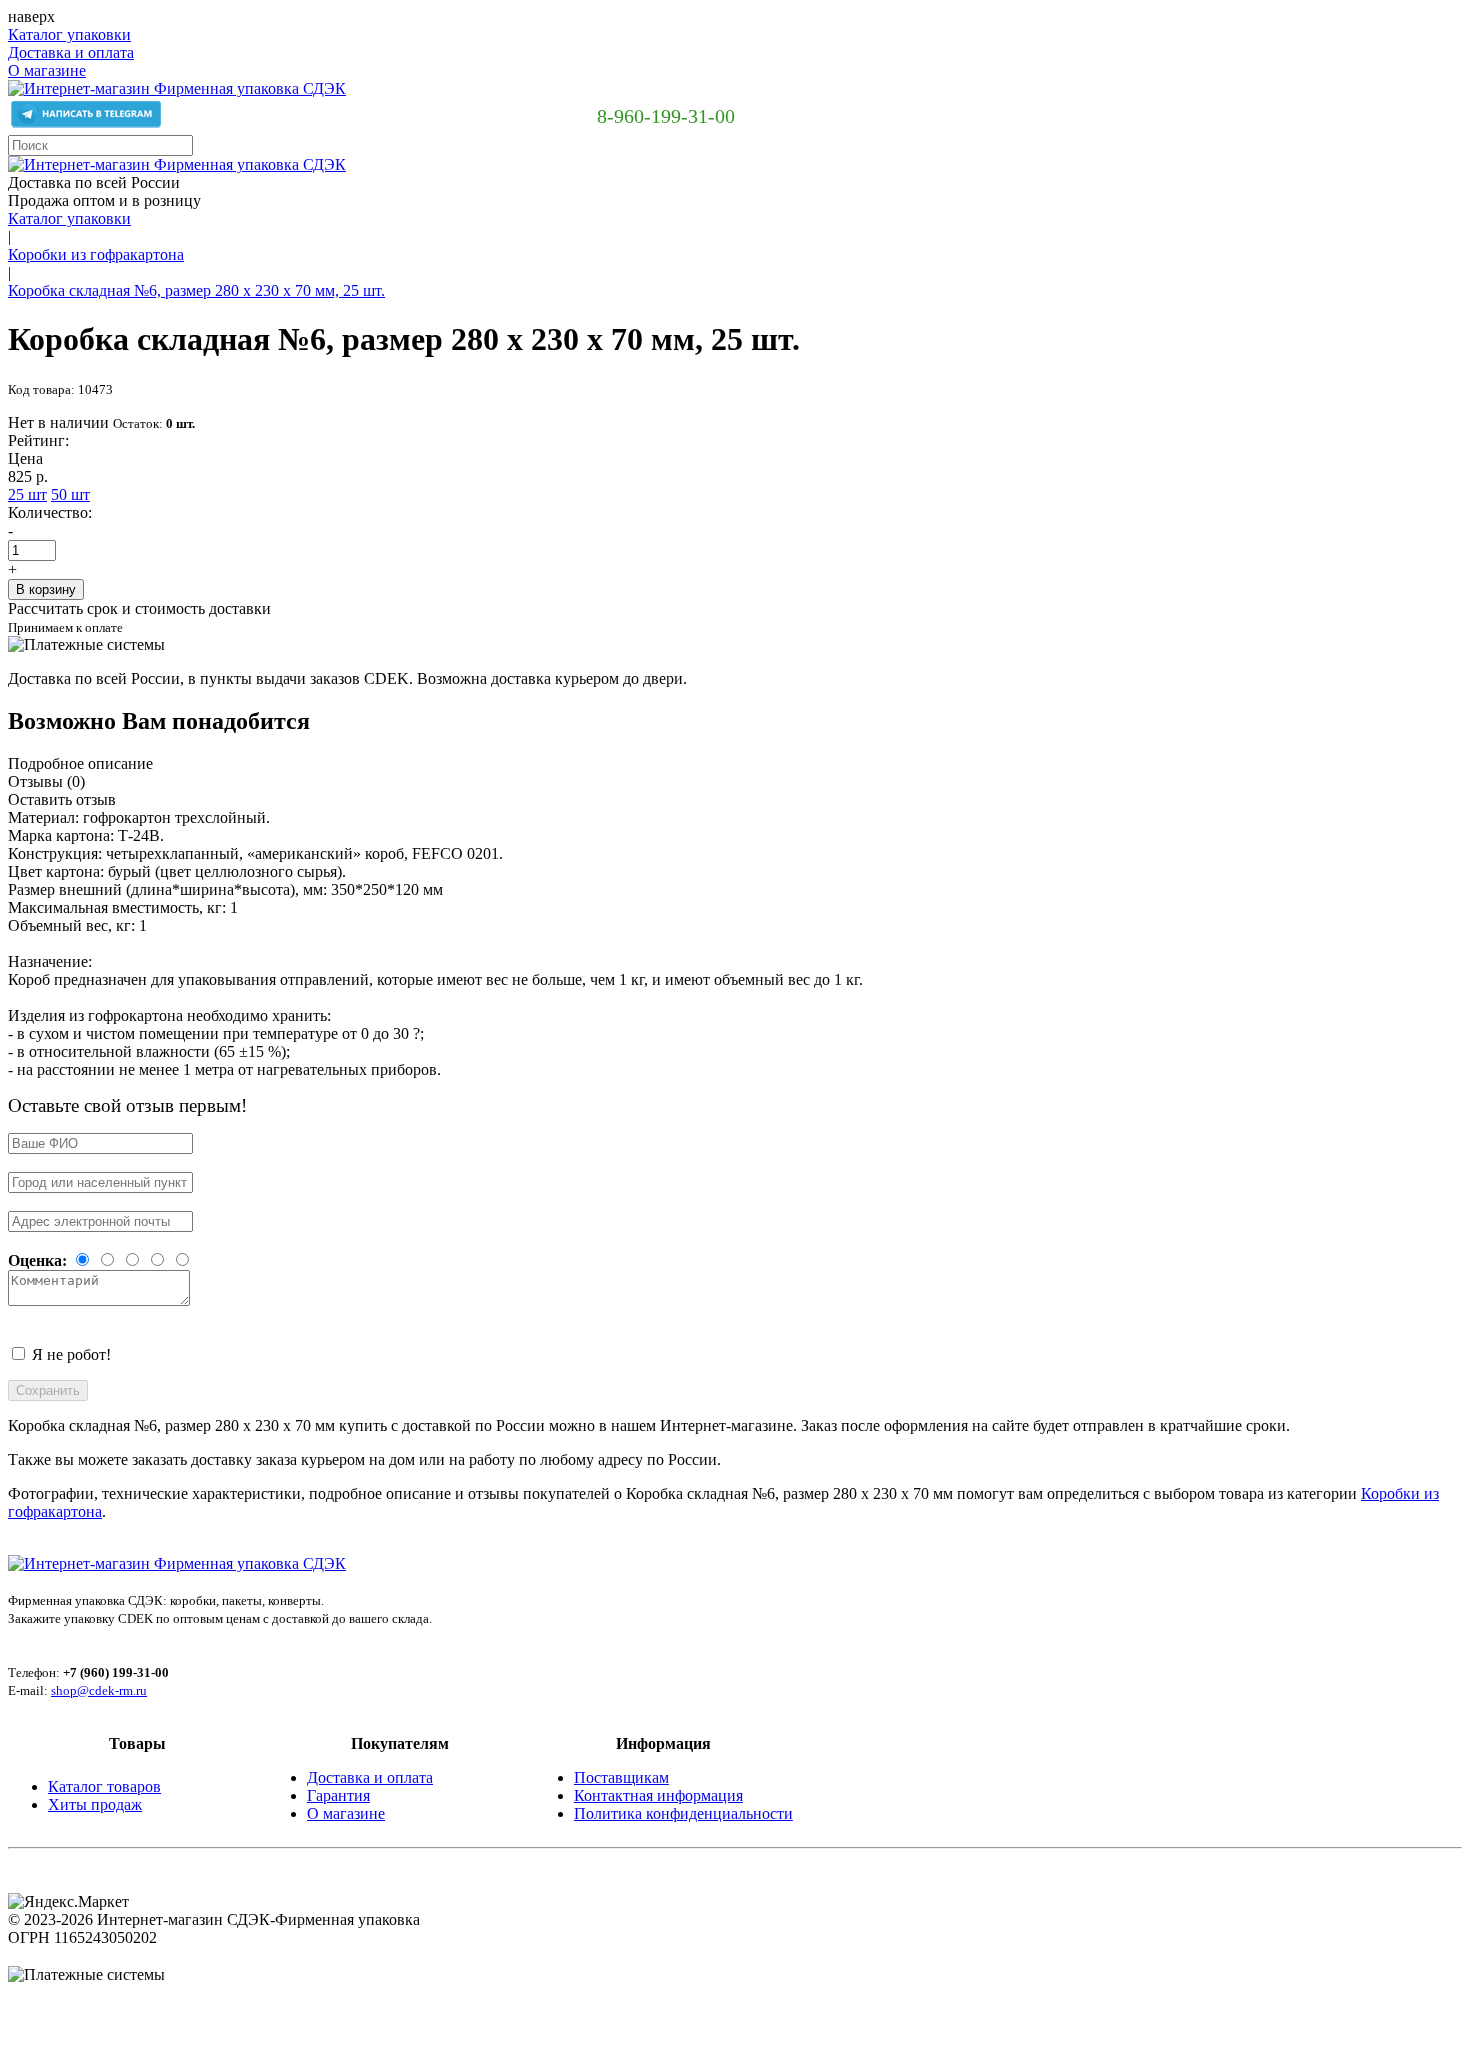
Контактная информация (658, 1795)
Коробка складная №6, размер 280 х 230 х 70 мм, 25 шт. (196, 290)
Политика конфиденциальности (683, 1813)
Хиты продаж (95, 1804)
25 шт (27, 494)
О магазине (47, 70)
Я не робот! (71, 1354)
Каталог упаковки (69, 34)
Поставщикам (621, 1777)
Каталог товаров (104, 1786)
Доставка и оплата (71, 52)
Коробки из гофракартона (96, 254)
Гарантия (338, 1795)
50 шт (70, 494)
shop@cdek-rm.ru (99, 1690)
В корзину (46, 589)
